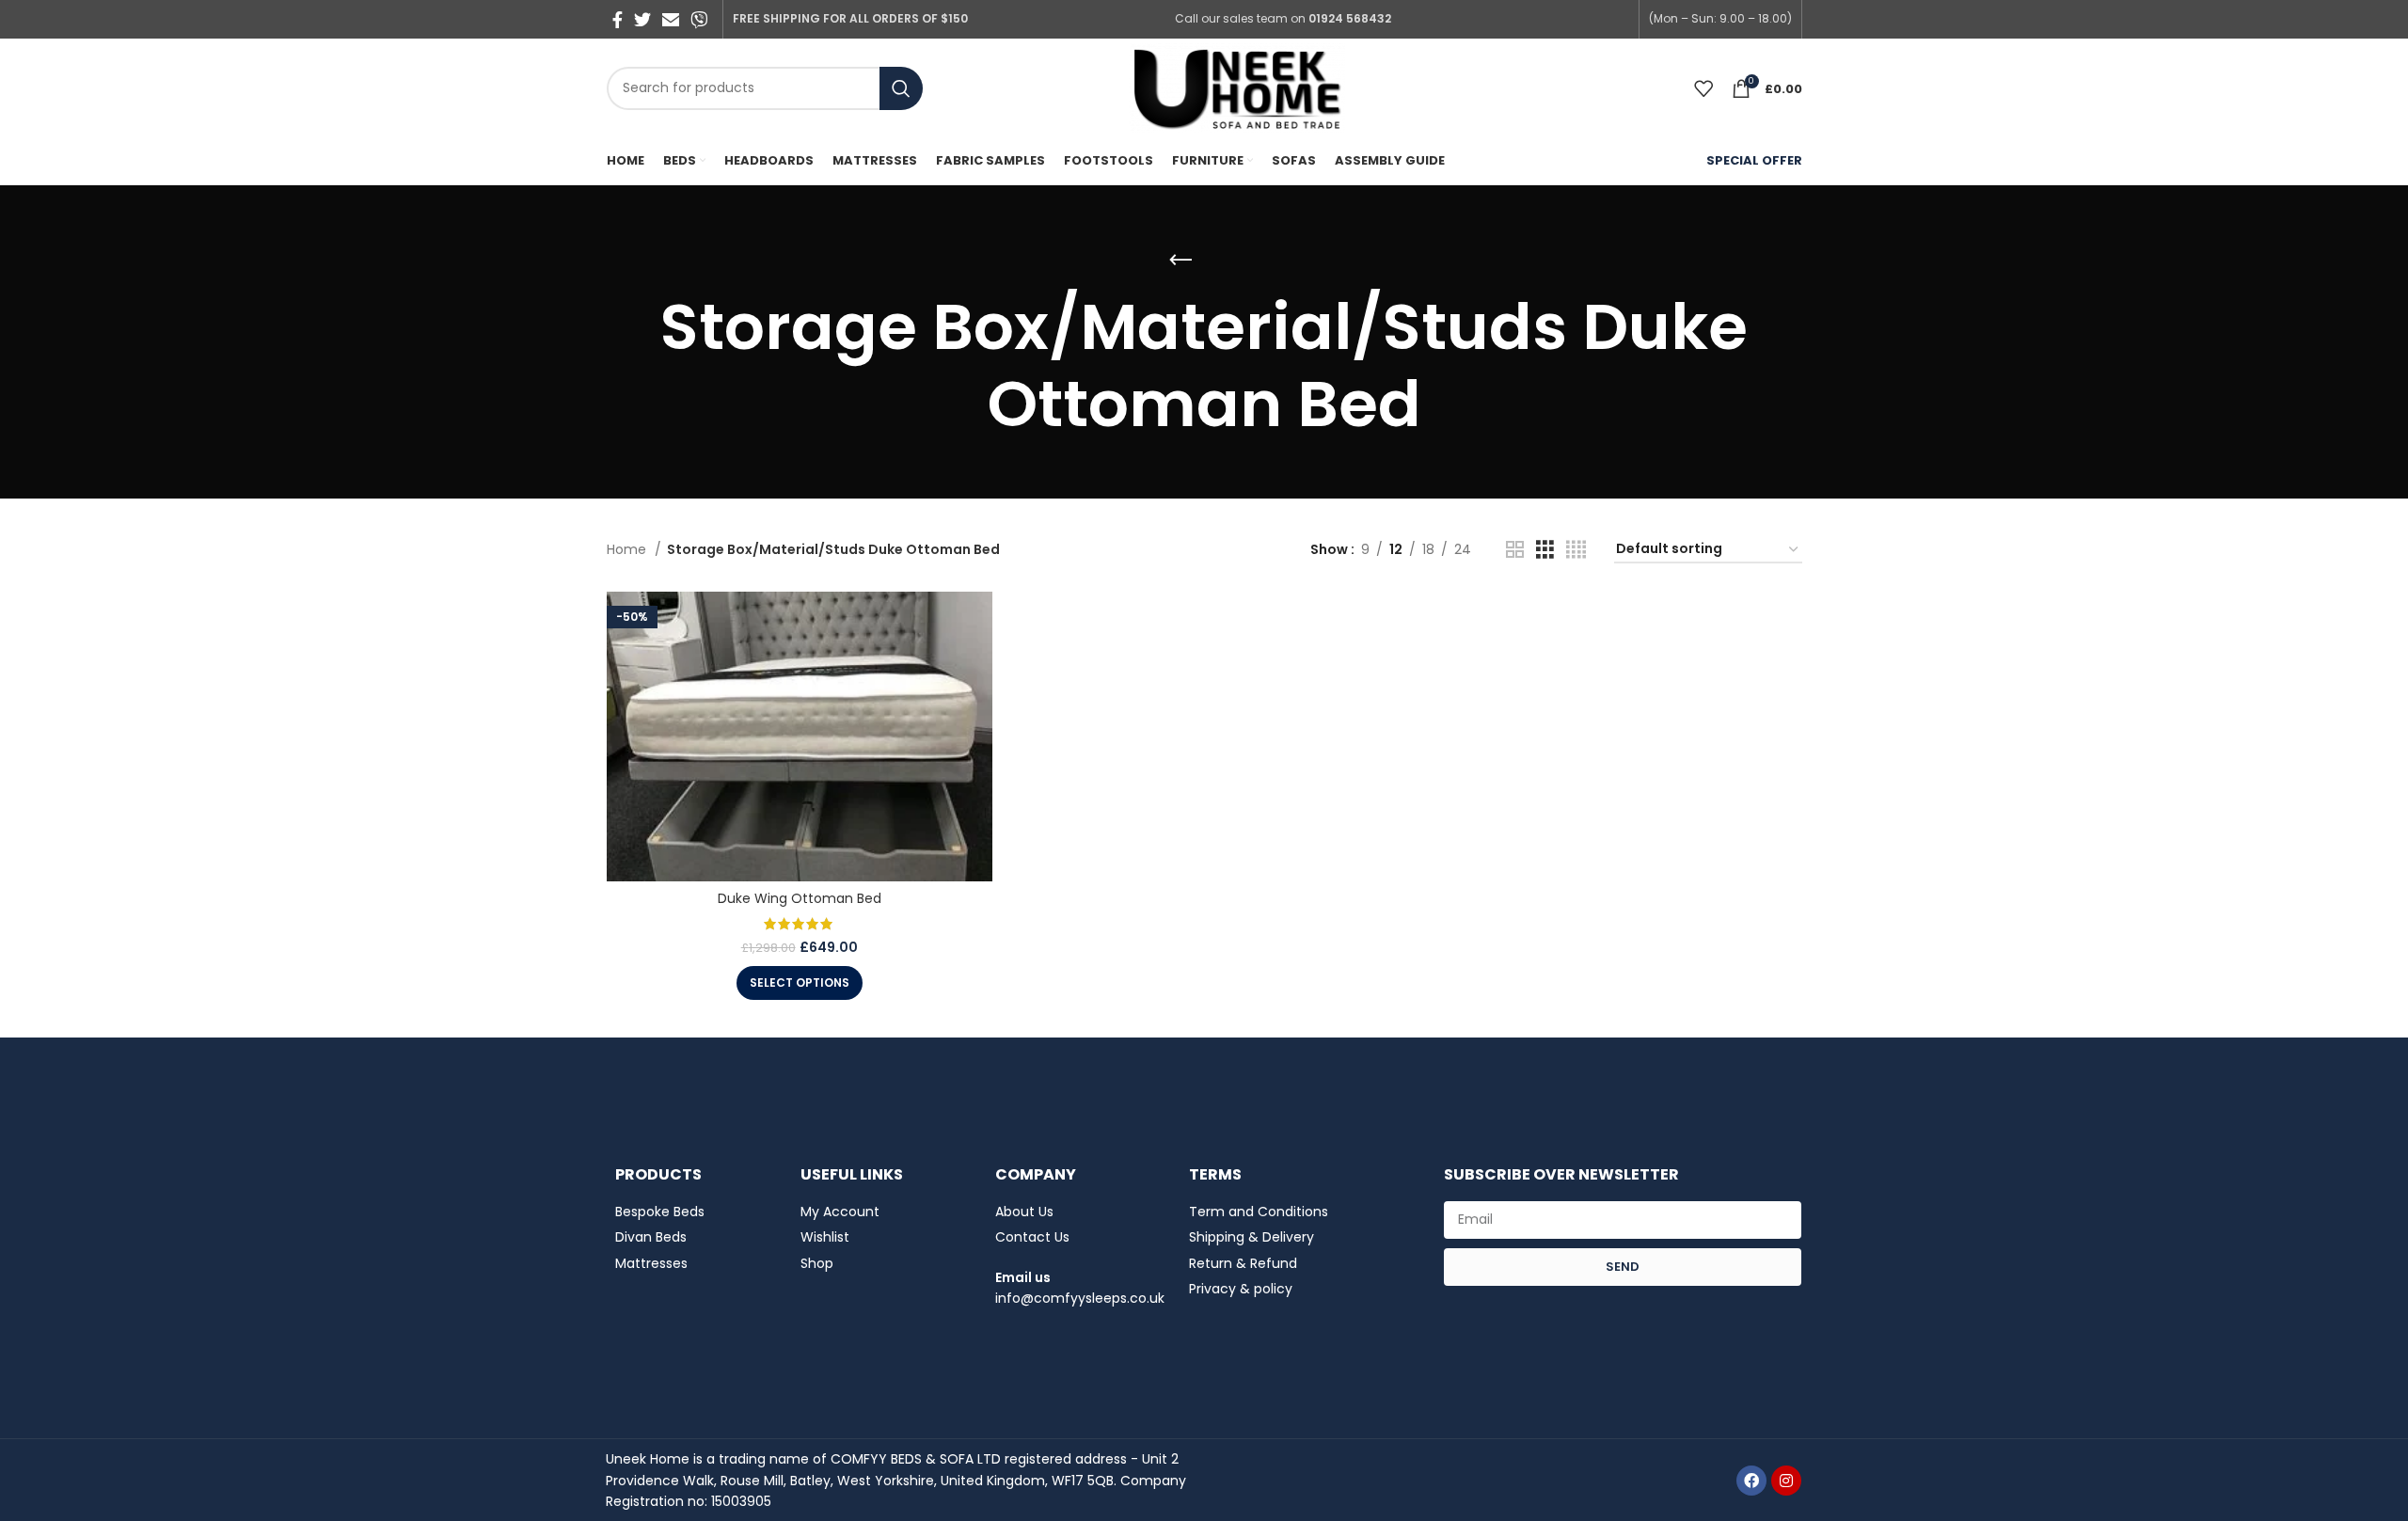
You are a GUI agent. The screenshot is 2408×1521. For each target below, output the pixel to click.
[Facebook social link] (618, 20)
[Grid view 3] (1545, 550)
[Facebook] (1751, 1481)
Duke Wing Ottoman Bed (800, 898)
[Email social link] (671, 20)
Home (628, 549)
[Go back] (1180, 261)
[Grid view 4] (1576, 550)
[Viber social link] (699, 20)
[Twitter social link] (642, 20)
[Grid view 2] (1515, 550)
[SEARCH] (901, 88)
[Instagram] (1786, 1481)
